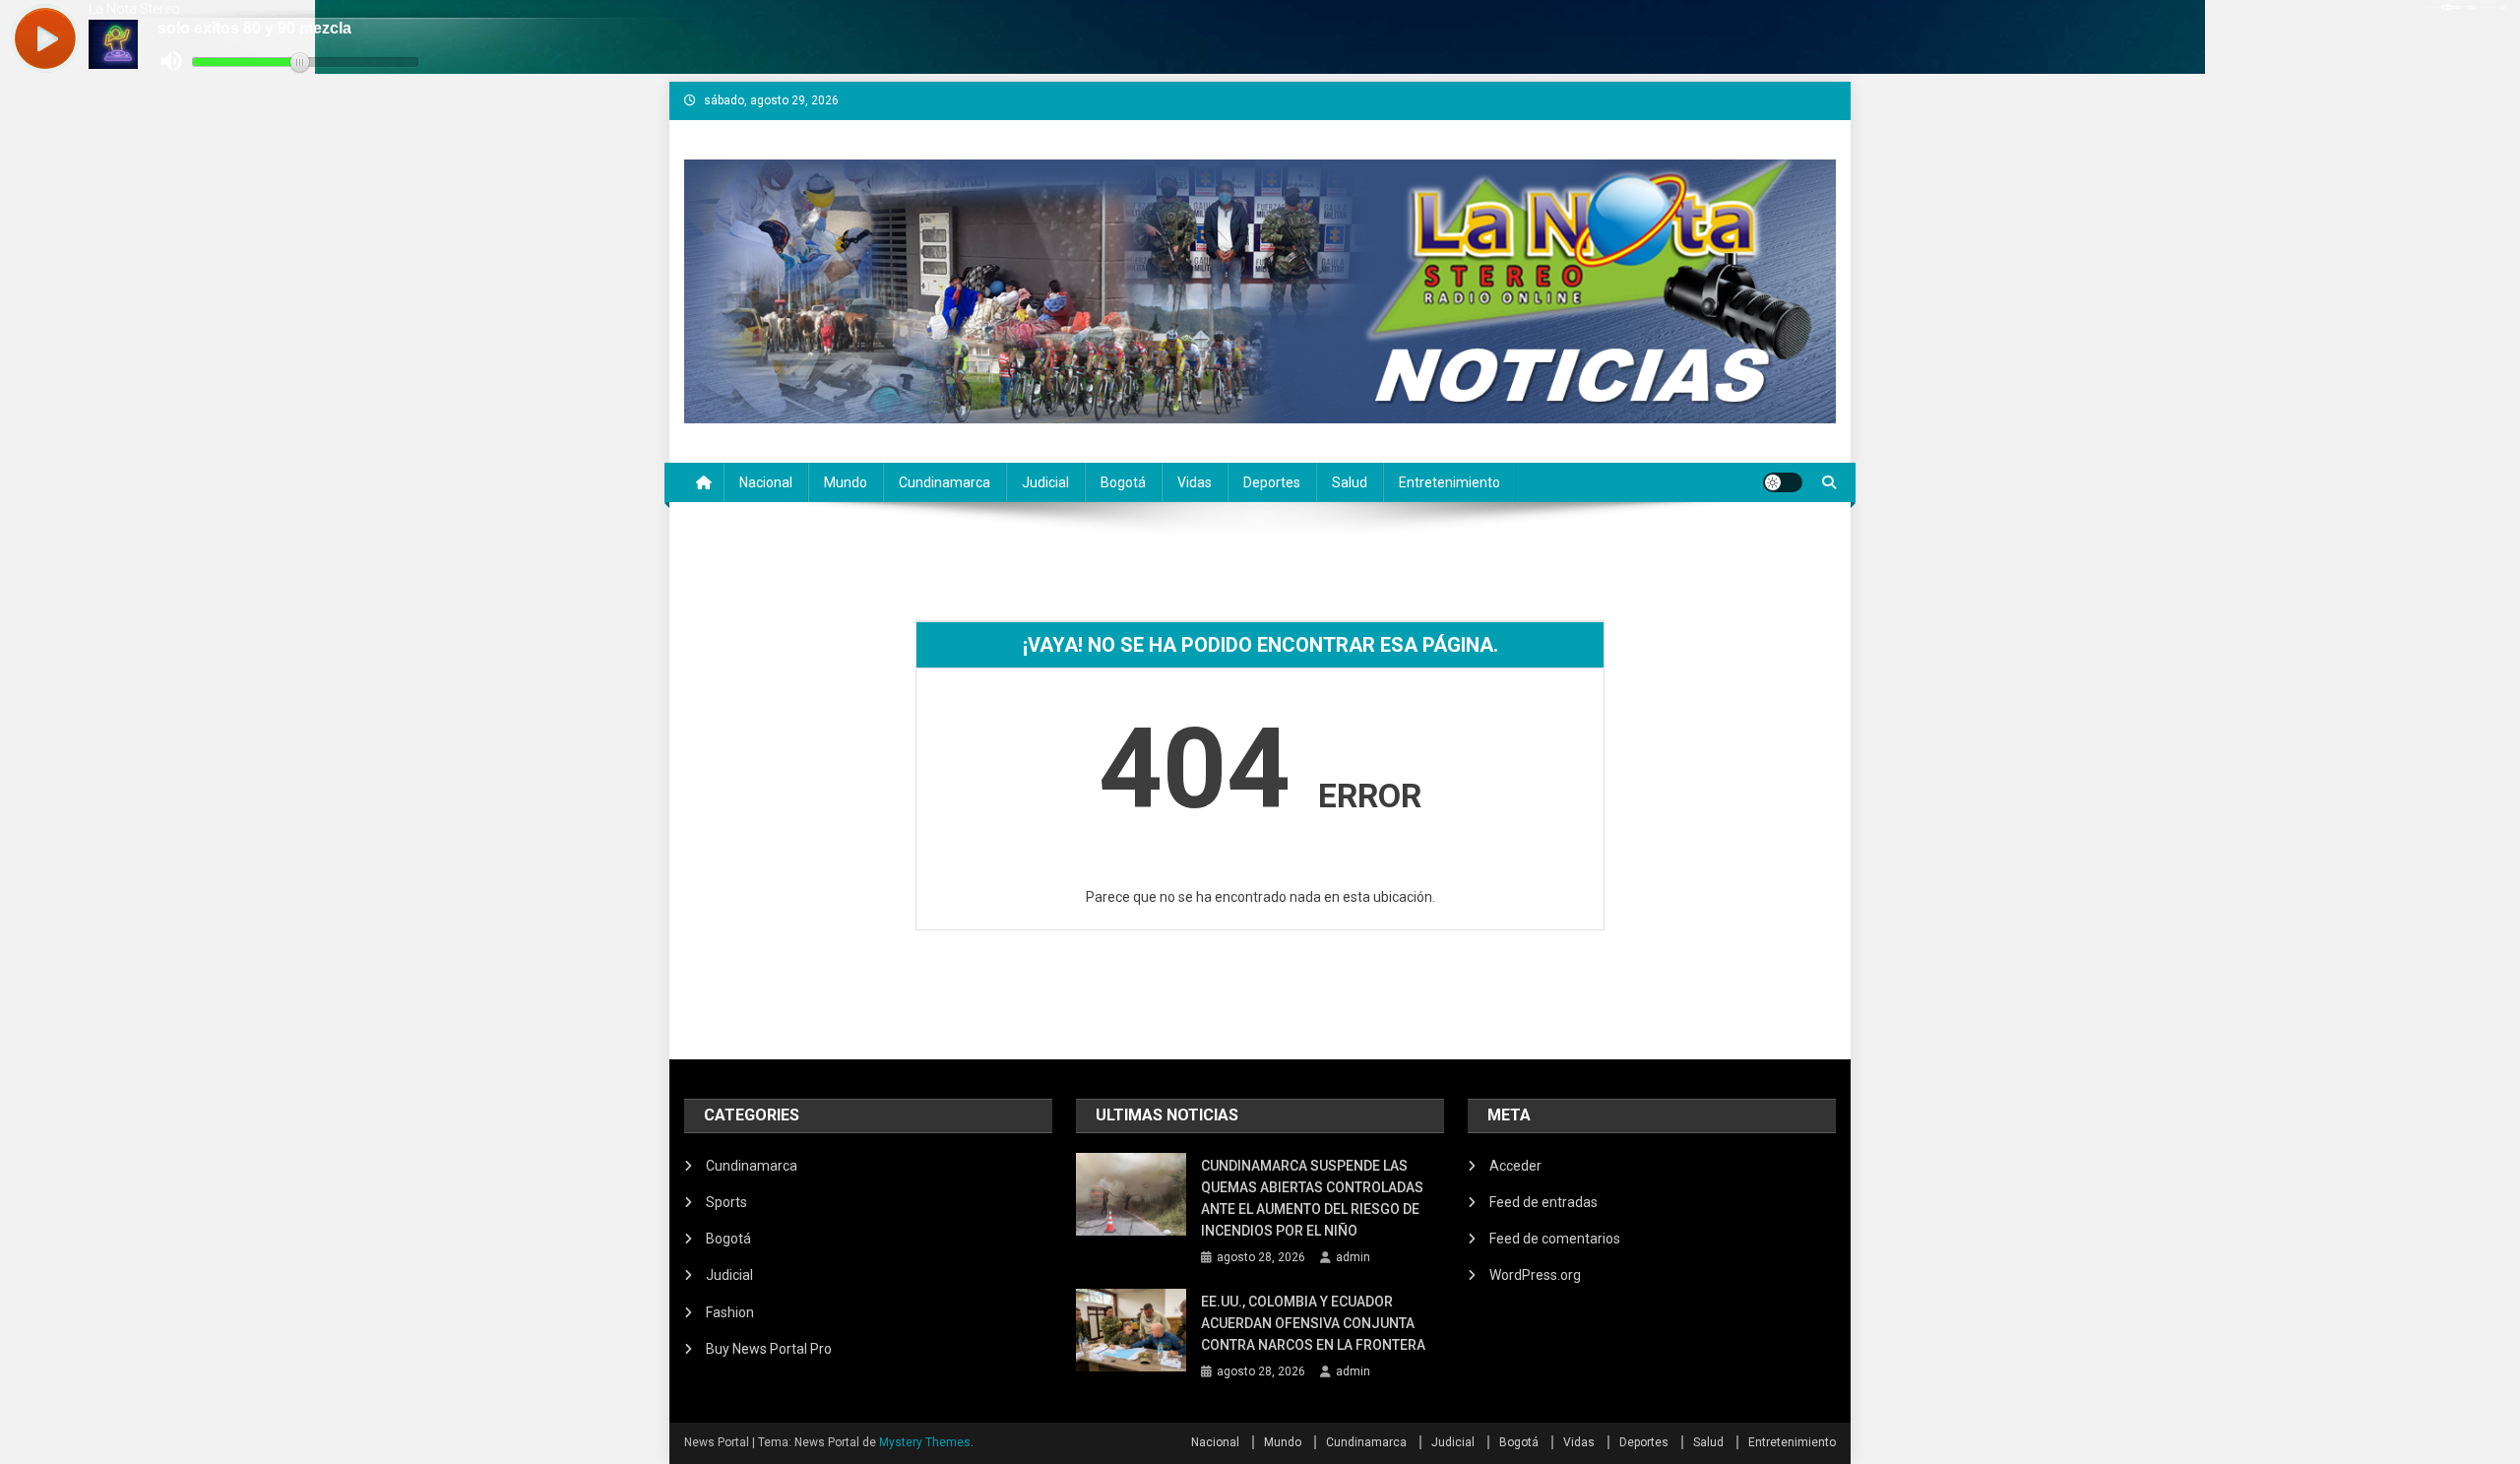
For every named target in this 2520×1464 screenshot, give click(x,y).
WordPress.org (1535, 1275)
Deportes (1272, 482)
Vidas (1195, 482)
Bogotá (1123, 482)
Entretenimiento (1449, 482)
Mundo (846, 482)
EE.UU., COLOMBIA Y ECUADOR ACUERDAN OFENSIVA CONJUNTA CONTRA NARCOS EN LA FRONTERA (1315, 1323)
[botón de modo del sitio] (1783, 482)
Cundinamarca (945, 482)
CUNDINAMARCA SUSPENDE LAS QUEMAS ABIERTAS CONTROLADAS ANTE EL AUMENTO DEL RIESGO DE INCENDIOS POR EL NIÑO (1312, 1198)
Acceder (1515, 1166)
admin (1353, 1257)
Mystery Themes (925, 1442)
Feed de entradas (1543, 1202)
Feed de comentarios (1555, 1239)
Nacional (766, 482)
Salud (1350, 482)
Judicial (1045, 482)
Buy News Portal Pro (769, 1349)
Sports (726, 1202)
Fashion (730, 1312)
